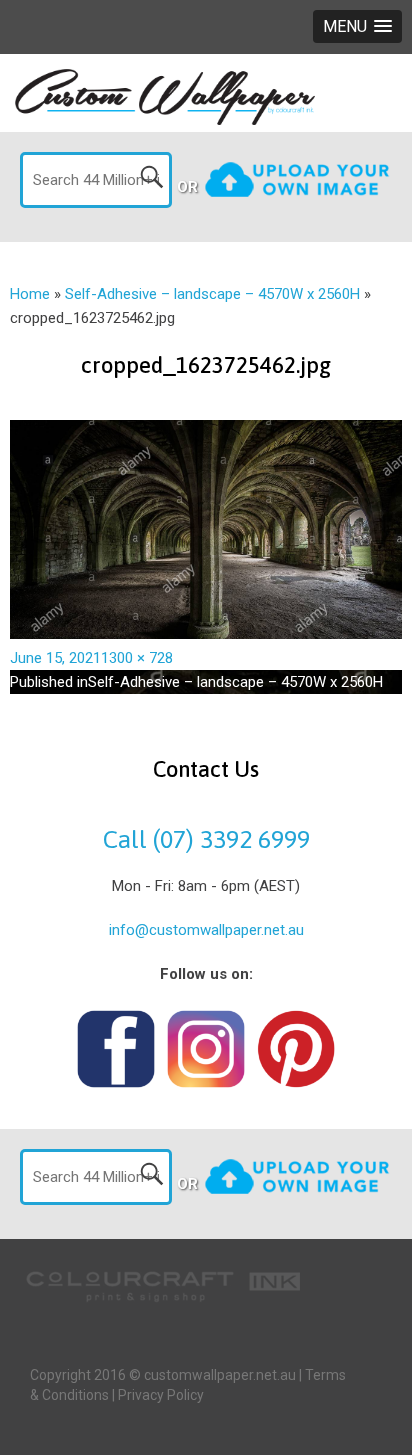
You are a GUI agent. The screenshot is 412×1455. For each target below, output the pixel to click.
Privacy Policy (161, 1395)
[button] (357, 26)
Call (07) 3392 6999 (206, 839)
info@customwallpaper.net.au (206, 930)
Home (30, 294)
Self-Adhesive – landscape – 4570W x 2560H (212, 294)
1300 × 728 (137, 658)
